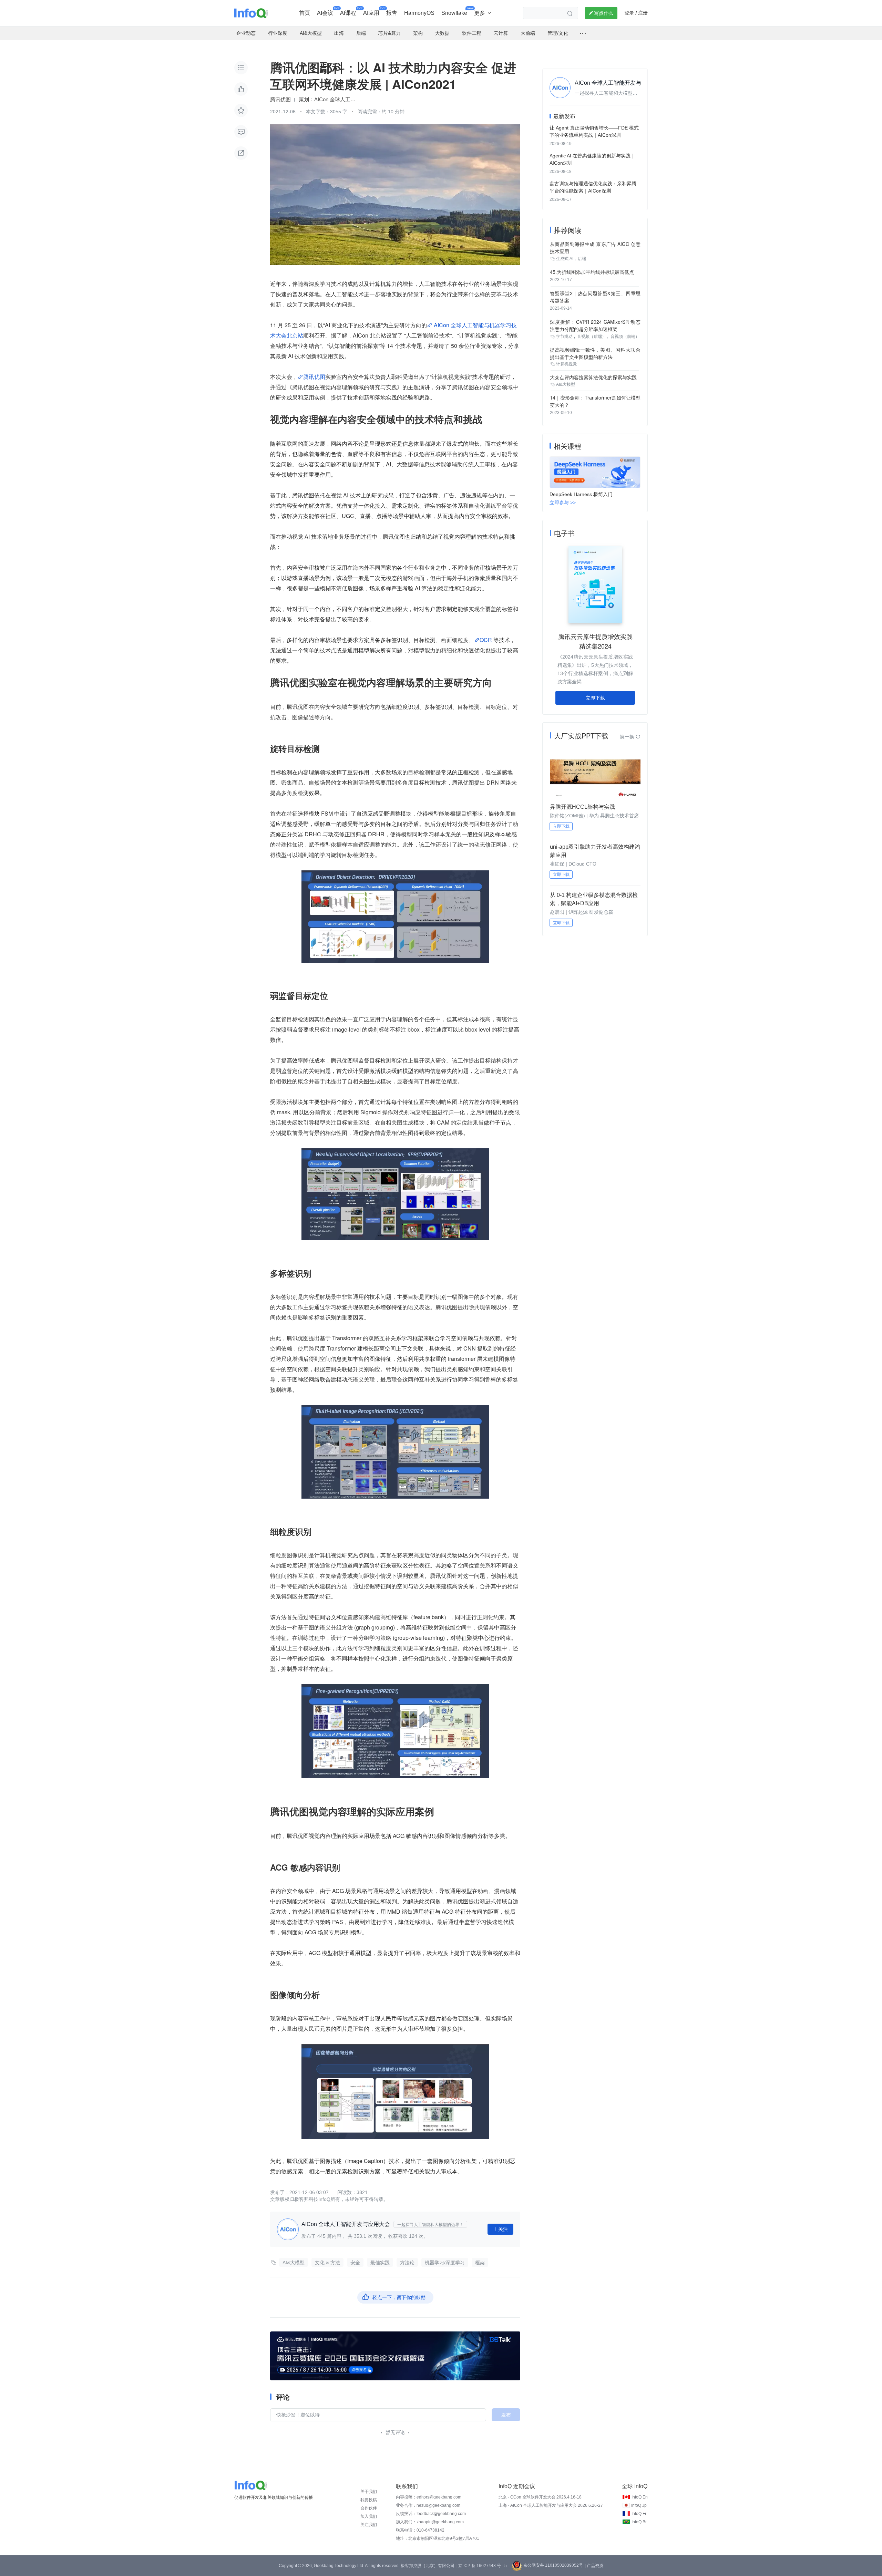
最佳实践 (380, 2263)
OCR (486, 640)
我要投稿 (369, 2500)
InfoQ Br (639, 2522)
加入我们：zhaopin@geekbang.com (430, 2522)
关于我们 (369, 2492)
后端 (582, 259)
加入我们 (369, 2516)
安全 (355, 2263)
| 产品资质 (594, 2566)
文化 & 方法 (327, 2263)
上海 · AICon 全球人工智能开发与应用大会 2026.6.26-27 (551, 2505)
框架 (480, 2263)
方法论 (407, 2263)
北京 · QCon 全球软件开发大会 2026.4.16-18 (540, 2497)
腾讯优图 (314, 377)
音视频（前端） (625, 337)
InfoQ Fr (639, 2514)
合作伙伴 (369, 2508)
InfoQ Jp (639, 2505)
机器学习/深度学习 (445, 2263)
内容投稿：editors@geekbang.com (429, 2497)
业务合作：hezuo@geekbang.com (428, 2505)
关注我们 (369, 2525)
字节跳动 (564, 337)
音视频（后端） (592, 337)
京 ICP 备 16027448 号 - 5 (483, 2566)
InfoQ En (640, 2497)
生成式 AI (565, 259)
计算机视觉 (566, 364)
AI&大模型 (294, 2263)
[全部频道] (583, 33)
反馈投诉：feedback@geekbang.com (431, 2514)
